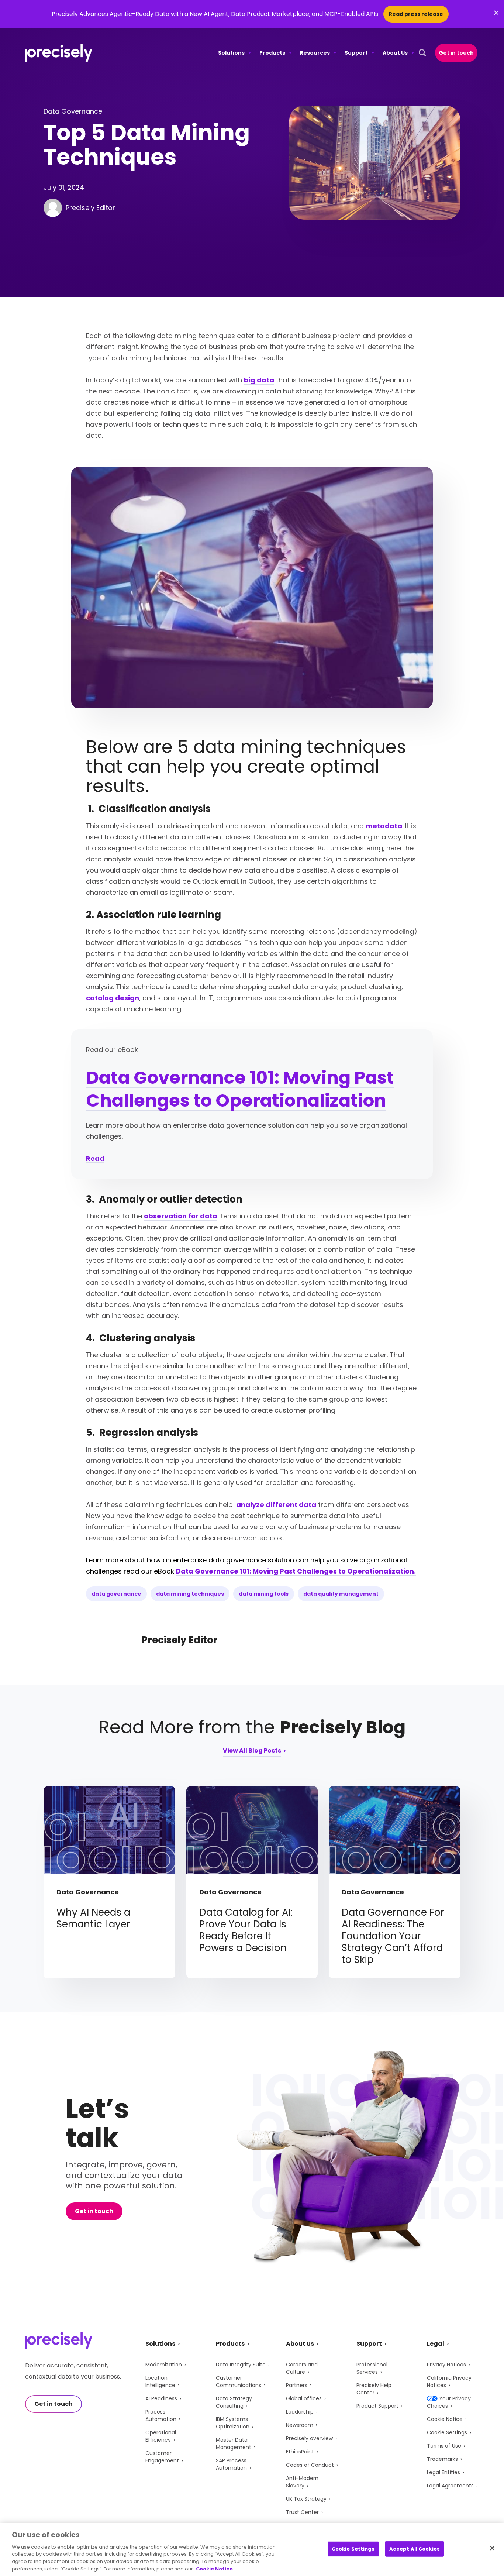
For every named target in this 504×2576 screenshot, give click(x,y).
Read (95, 1158)
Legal (436, 2344)
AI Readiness (161, 2398)
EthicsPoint (300, 2452)
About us (300, 2344)
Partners (297, 2385)
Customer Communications (239, 2381)
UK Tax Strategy (306, 2499)
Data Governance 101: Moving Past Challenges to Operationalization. (296, 1571)
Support (356, 53)
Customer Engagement (162, 2457)
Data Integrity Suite (241, 2365)
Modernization (164, 2365)
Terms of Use (444, 2446)
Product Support (377, 2406)
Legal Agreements (450, 2486)
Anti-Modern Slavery (302, 2482)
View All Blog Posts (252, 1751)
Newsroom (300, 2425)
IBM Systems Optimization (233, 2423)
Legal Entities (443, 2472)
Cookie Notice (445, 2419)
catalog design (113, 998)
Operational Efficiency (161, 2436)
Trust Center (302, 2512)
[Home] (59, 53)
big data (259, 380)
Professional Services (372, 2368)
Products (272, 53)
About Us (395, 53)
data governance (116, 1594)
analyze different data (275, 1505)
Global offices (304, 2398)
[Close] (492, 2548)
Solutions (231, 53)
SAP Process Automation (231, 2464)
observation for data (181, 1216)
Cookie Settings (447, 2432)
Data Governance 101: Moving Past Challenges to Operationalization (240, 1089)
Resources (315, 53)
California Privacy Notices (449, 2381)
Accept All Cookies (415, 2549)
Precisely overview (309, 2438)
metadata (384, 826)
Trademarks (442, 2459)
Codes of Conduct (310, 2465)
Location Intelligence (160, 2381)
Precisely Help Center (374, 2389)
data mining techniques (190, 1594)
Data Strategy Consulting (234, 2402)
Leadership (300, 2412)
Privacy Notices (446, 2365)
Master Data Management (234, 2443)
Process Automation (161, 2415)
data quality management (341, 1594)
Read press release (416, 14)
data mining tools (264, 1594)
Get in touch (456, 53)
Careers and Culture (302, 2368)
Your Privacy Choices (449, 2402)
